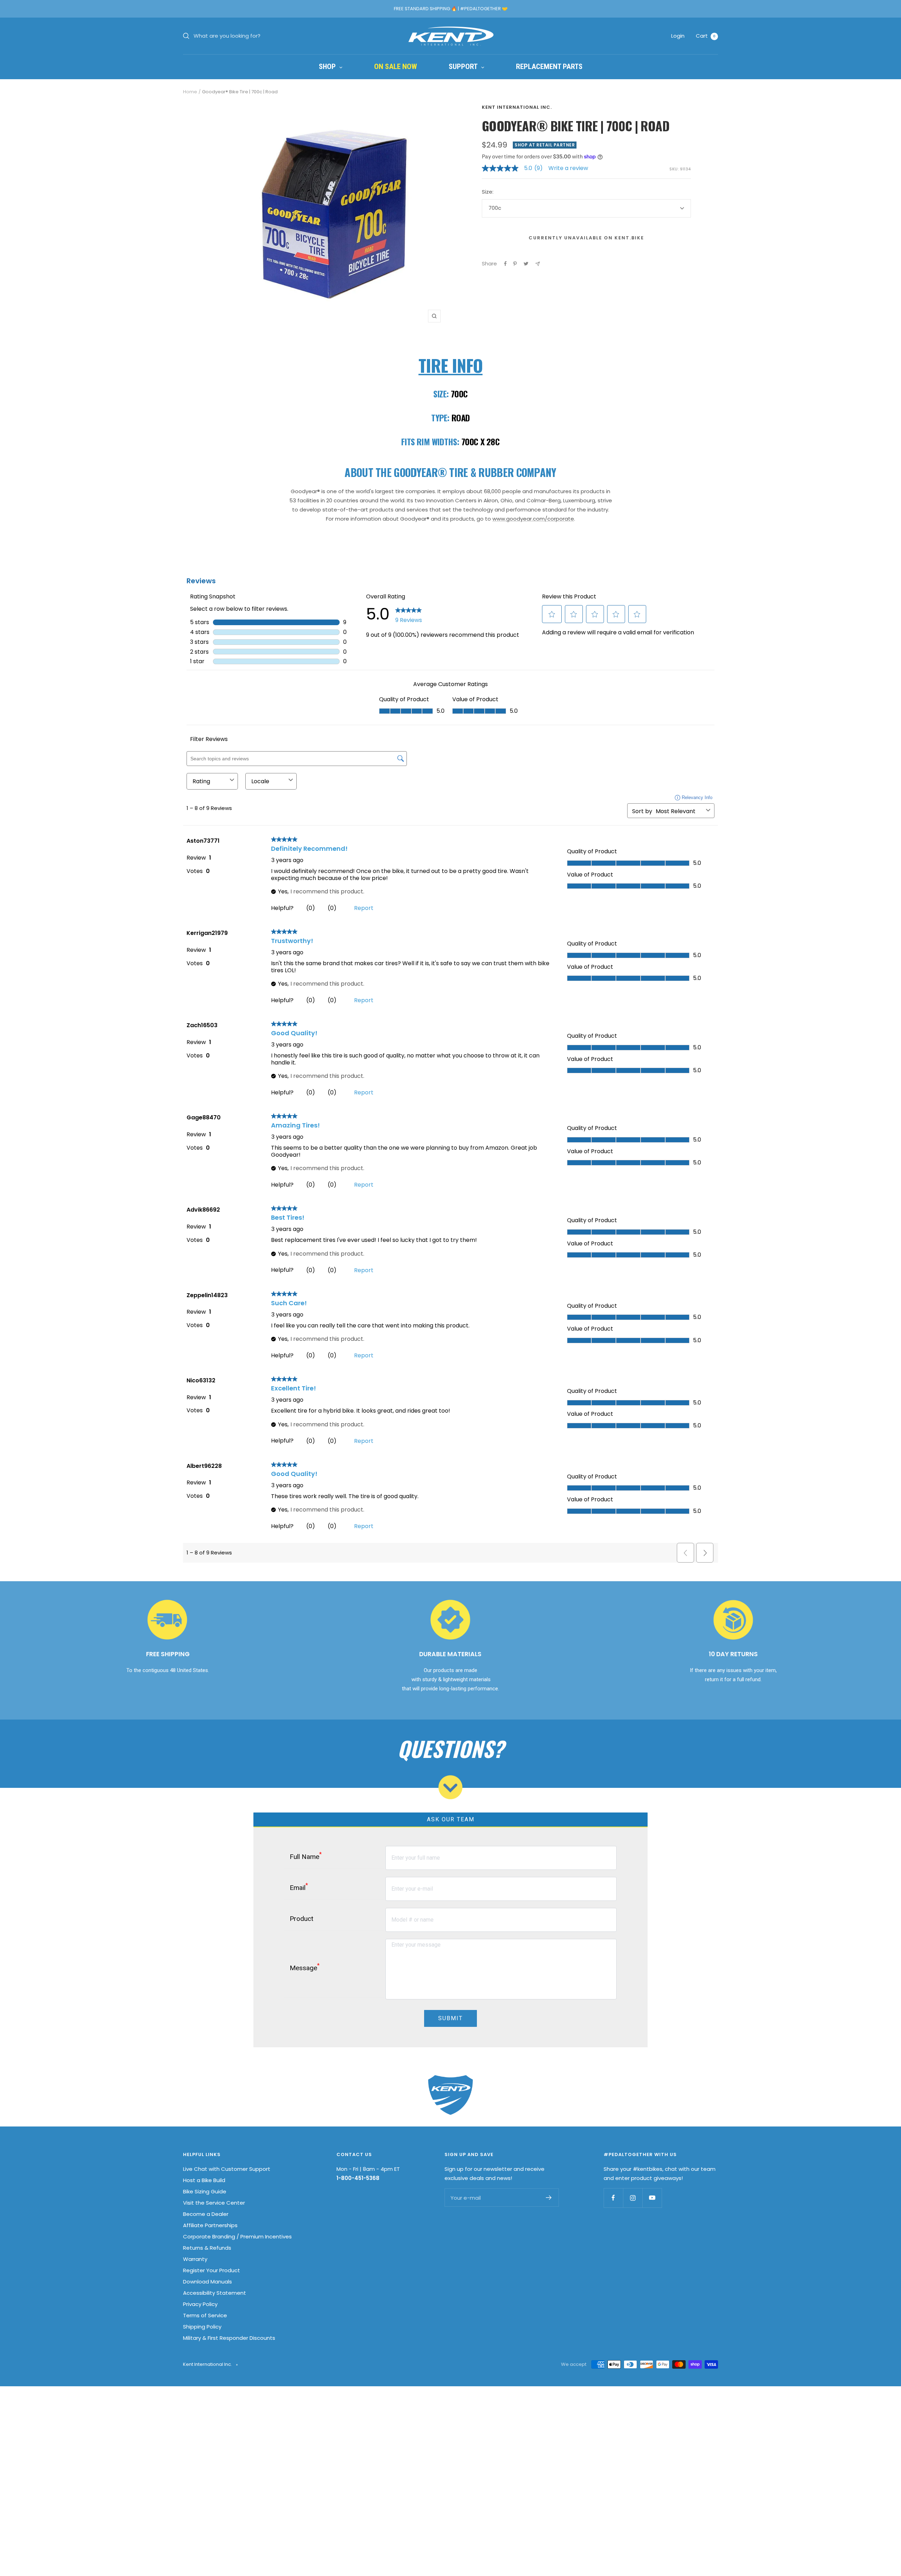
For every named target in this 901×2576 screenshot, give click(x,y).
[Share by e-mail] (538, 264)
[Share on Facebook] (505, 264)
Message (305, 1967)
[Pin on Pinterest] (515, 264)
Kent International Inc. (517, 107)
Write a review (568, 168)
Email (299, 1887)
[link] (515, 168)
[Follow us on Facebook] (613, 2198)
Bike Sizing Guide (205, 2191)
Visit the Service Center (214, 2203)
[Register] (549, 2198)
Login (678, 36)
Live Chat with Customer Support (227, 2169)
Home (190, 92)
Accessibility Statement (215, 2293)
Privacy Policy (200, 2304)
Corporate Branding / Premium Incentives (237, 2236)
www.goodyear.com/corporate (533, 519)
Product (301, 1919)
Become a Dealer (206, 2214)
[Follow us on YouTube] (652, 2198)
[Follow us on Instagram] (633, 2198)
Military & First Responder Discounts (229, 2338)
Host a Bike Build (204, 2180)
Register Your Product (212, 2270)
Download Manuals (207, 2282)
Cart (706, 36)
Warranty (195, 2259)
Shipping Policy (202, 2327)
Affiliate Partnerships (210, 2225)
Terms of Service (205, 2315)
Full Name (306, 1856)
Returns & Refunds (207, 2248)
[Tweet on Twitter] (526, 264)
